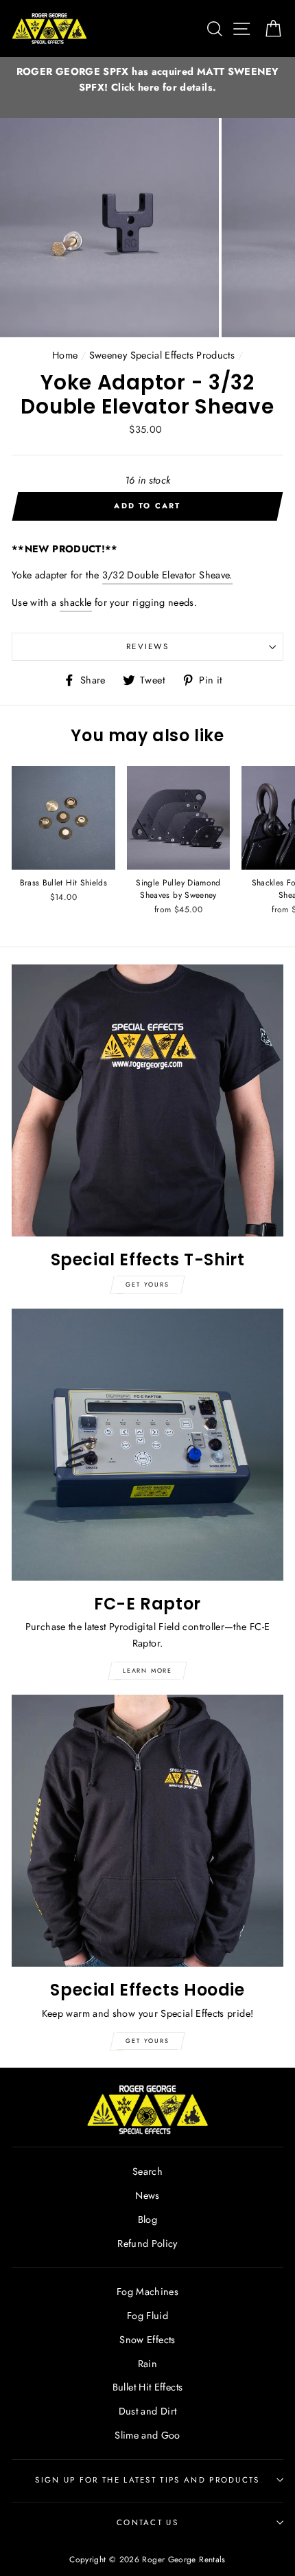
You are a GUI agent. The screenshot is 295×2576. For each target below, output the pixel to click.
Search (147, 2171)
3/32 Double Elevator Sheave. (167, 575)
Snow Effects (147, 2340)
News (147, 2195)
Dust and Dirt (148, 2411)
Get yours (147, 1284)
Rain (147, 2364)
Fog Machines (147, 2292)
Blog (147, 2219)
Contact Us (147, 2522)
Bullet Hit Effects (148, 2387)
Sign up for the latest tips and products (147, 2480)
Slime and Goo (147, 2435)
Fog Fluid (147, 2316)
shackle (76, 602)
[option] (147, 80)
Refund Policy (147, 2244)
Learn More (147, 1670)
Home (65, 355)
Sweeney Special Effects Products (162, 355)
